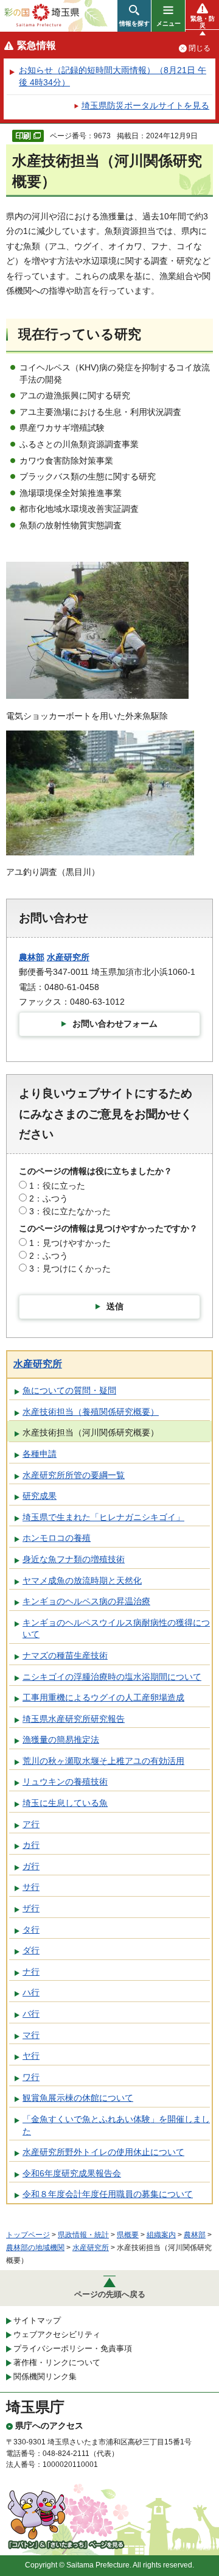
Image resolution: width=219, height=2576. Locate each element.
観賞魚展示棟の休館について (78, 2098)
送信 (115, 1306)
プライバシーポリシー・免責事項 (73, 2348)
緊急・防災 (203, 22)
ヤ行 (31, 2056)
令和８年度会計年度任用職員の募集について (108, 2194)
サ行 (31, 1887)
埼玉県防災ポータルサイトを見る (145, 105)
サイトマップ (37, 2320)
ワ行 (31, 2077)
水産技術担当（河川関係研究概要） (91, 1432)
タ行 (31, 1930)
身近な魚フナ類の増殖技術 (74, 1559)
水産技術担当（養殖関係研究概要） (91, 1412)
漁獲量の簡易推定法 (61, 1739)
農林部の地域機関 (35, 2248)
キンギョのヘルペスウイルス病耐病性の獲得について (116, 1629)
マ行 (31, 2035)
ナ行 (31, 1972)
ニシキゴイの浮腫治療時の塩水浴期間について (112, 1677)
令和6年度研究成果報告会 (72, 2173)
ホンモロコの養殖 (57, 1538)
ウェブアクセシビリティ (57, 2334)
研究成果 (40, 1496)
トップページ (28, 2235)
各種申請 (40, 1454)
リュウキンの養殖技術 (65, 1782)
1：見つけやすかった (70, 1243)
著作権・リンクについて (57, 2362)
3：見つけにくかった (70, 1269)
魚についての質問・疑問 (69, 1390)
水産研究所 (68, 957)
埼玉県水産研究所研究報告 (74, 1719)
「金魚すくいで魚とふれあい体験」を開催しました (116, 2125)
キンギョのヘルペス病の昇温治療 (86, 1601)
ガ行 (31, 1866)
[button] (134, 16)
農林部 (32, 957)
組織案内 (161, 2235)
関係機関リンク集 (45, 2376)
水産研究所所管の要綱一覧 (74, 1475)
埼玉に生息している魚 (65, 1803)
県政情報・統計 (83, 2235)
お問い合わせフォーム (115, 1024)
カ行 (31, 1845)
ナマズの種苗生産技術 (65, 1655)
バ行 (31, 2014)
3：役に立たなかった (70, 1211)
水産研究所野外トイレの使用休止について (103, 2152)
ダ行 (31, 1950)
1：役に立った (57, 1186)
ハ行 (31, 1992)
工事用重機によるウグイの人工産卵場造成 (103, 1697)
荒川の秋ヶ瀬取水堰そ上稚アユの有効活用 (103, 1761)
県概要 (128, 2235)
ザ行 (31, 1908)
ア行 (31, 1824)
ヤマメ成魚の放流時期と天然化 (82, 1580)
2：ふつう (49, 1198)
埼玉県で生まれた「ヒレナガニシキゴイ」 (103, 1517)
